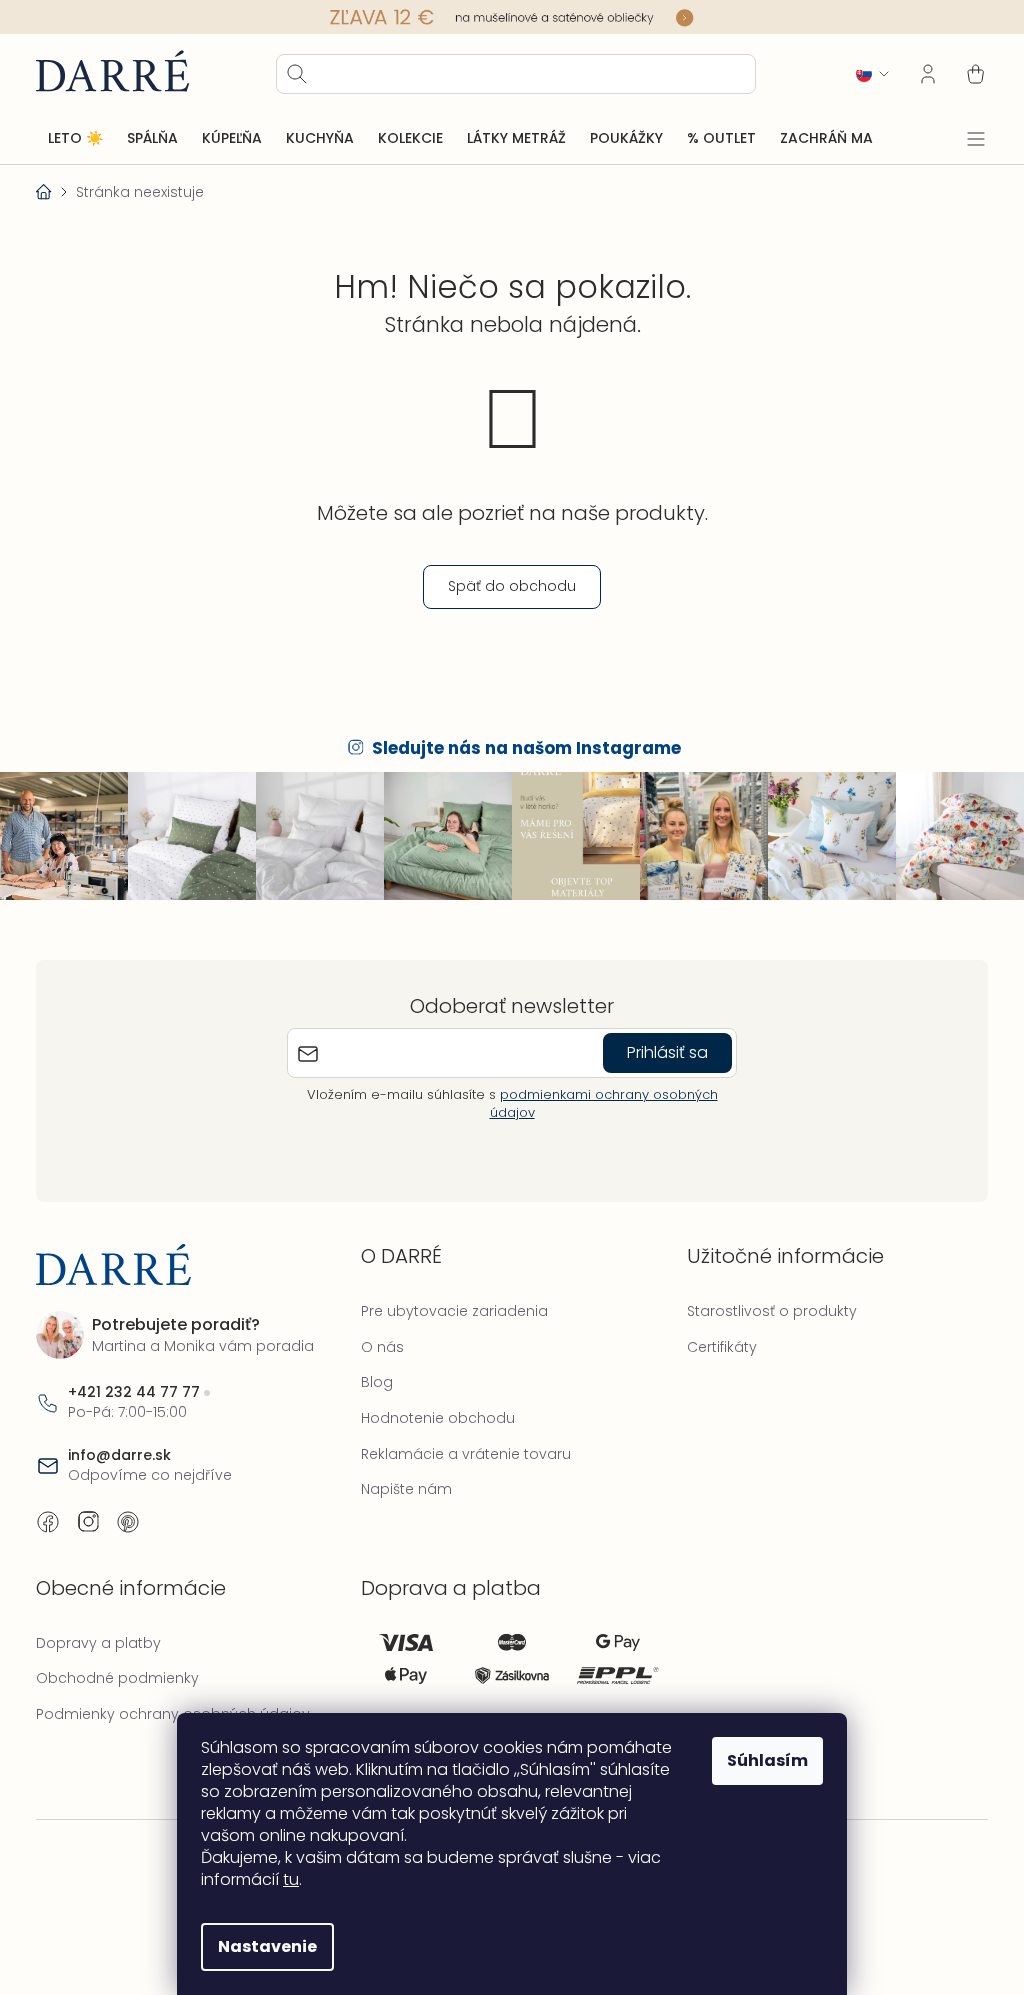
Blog (377, 1382)
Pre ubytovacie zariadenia (454, 1311)
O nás (382, 1347)
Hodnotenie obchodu (438, 1418)
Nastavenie (267, 1946)
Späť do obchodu (512, 586)
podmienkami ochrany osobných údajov (604, 1103)
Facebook (48, 1522)
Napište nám (406, 1489)
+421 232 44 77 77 (134, 1392)
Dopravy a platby (98, 1643)
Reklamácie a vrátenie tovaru (466, 1454)
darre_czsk (88, 1522)
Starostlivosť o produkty (772, 1311)
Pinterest (128, 1522)
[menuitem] (75, 139)
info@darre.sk (119, 1455)
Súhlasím (767, 1760)
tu (291, 1879)
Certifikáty (722, 1347)
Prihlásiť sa (667, 1052)
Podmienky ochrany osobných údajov (173, 1714)
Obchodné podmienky (117, 1678)
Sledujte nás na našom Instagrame (526, 748)
